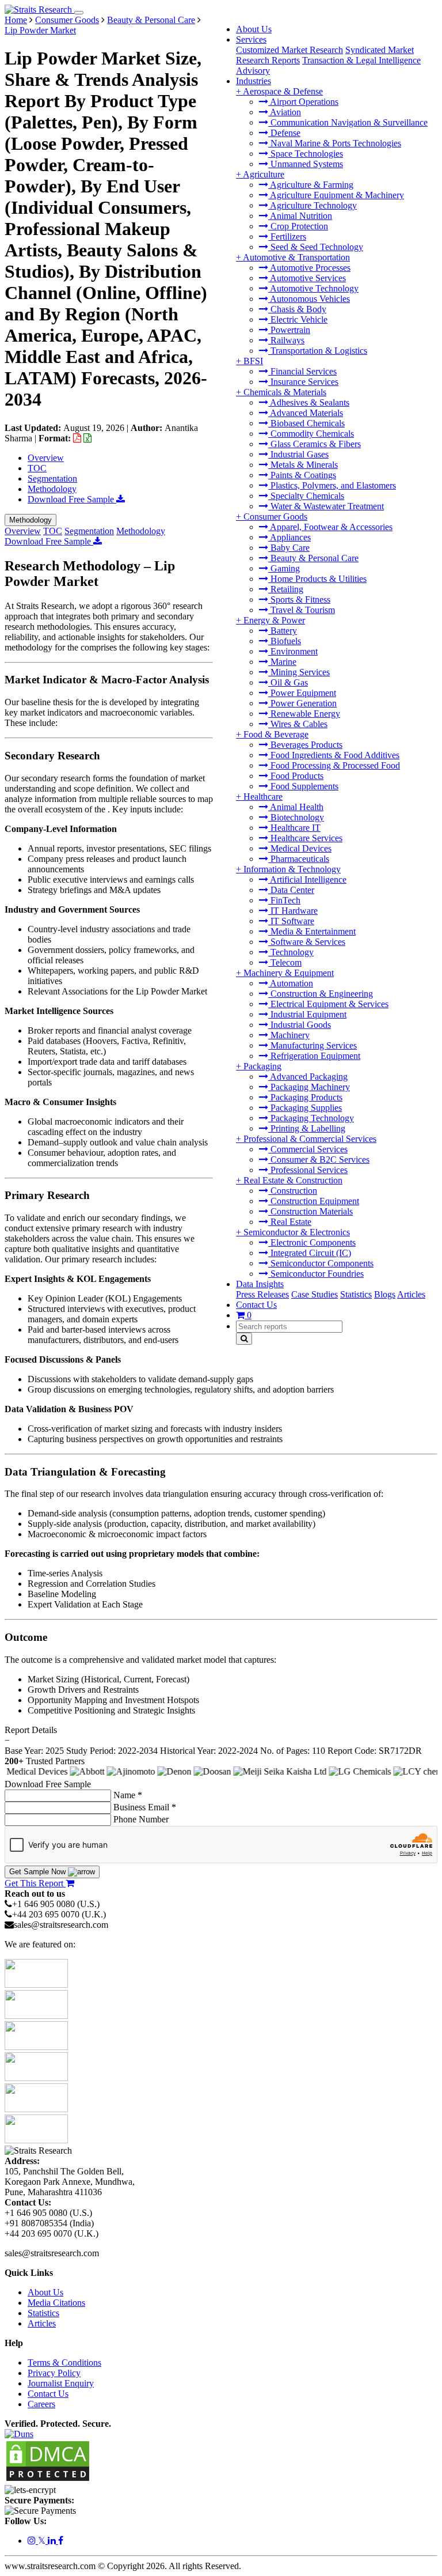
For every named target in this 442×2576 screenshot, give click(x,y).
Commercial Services (308, 1149)
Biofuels (285, 641)
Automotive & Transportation (296, 257)
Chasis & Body (297, 309)
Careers (41, 2404)
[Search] (244, 1339)
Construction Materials (310, 1211)
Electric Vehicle (298, 319)
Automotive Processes (309, 268)
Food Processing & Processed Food (334, 765)
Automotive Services (307, 278)
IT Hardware (293, 911)
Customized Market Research (289, 50)
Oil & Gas (288, 682)
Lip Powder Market (40, 30)
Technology (291, 952)
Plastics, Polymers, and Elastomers (332, 485)
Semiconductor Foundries (316, 1274)
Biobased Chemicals (306, 423)
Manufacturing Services (313, 1045)
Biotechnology (296, 817)
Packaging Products (305, 1097)
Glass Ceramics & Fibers (315, 444)
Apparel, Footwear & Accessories (330, 527)
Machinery (289, 1035)
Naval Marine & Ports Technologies (335, 143)
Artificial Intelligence (307, 880)
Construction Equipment (314, 1201)
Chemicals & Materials (285, 392)
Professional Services (308, 1170)
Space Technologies (306, 154)
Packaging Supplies (305, 1108)
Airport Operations (303, 102)
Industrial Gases (298, 454)
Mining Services (299, 672)
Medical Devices (300, 848)
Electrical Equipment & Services (328, 1004)
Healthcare (263, 797)
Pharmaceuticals (299, 859)
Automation (291, 983)
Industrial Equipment (307, 1014)
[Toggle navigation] (79, 13)
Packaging (262, 1066)
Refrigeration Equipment (314, 1056)
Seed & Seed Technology (316, 247)
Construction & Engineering (321, 994)
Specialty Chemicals (306, 496)
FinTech (284, 900)
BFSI (253, 361)
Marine (282, 662)
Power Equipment (302, 693)
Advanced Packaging (308, 1077)
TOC (37, 468)
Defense (284, 133)
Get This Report (35, 1883)
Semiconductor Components (321, 1263)
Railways (286, 340)
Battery (283, 631)
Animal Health (296, 807)
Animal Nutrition (300, 216)
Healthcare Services (305, 838)
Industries (254, 81)
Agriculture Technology (313, 205)
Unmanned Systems (306, 164)
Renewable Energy (304, 714)
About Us (254, 29)
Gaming (284, 568)
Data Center (291, 890)
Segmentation (52, 478)
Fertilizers (287, 237)
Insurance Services (303, 382)
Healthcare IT (294, 828)
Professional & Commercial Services (310, 1139)
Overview (46, 458)
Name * (128, 1795)
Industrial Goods (300, 1025)
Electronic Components (312, 1242)
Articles (411, 1294)
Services (251, 39)
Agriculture (264, 174)
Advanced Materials (306, 413)
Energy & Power (274, 620)
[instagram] (33, 2541)
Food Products (296, 776)
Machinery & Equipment (289, 973)
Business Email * (145, 1807)
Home (16, 20)
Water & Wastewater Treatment (326, 506)
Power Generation (302, 703)
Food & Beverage (276, 734)
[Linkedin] (53, 2541)
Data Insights (260, 1284)
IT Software (291, 921)
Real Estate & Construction (293, 1180)
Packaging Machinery (309, 1087)
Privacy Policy (54, 2373)
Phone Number (141, 1819)
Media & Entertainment (312, 931)
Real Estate (290, 1222)
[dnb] (19, 2434)
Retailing (286, 589)
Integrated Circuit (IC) (310, 1253)
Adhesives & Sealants (309, 402)
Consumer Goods (275, 517)
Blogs (385, 1294)
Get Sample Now (39, 1872)
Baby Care (289, 548)
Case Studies (315, 1294)
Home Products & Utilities (317, 579)
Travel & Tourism (302, 610)
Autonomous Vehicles (309, 299)
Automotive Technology (313, 288)
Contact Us (256, 1305)
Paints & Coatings (302, 475)
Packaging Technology (311, 1118)
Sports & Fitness (299, 599)
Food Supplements (303, 786)
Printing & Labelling (307, 1128)
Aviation (285, 112)
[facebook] (61, 2541)
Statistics (356, 1294)
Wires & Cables (298, 724)
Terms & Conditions (64, 2363)
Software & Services (307, 942)
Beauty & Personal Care (313, 558)
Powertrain (289, 330)
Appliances (289, 537)
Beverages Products (305, 745)
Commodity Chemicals (311, 434)
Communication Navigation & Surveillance (348, 122)
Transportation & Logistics (318, 351)
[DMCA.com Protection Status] (48, 2479)
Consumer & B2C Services (319, 1160)
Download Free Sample (72, 499)
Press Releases (262, 1294)
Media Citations (56, 2303)
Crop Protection (298, 226)
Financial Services (302, 371)
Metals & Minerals (303, 465)
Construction (293, 1191)
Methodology (52, 489)
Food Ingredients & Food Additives (334, 755)
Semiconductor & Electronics (297, 1232)
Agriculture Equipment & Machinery (336, 195)
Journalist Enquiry (61, 2383)
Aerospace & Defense (283, 91)
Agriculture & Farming (311, 185)
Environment (293, 651)
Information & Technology (292, 869)
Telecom (285, 962)
